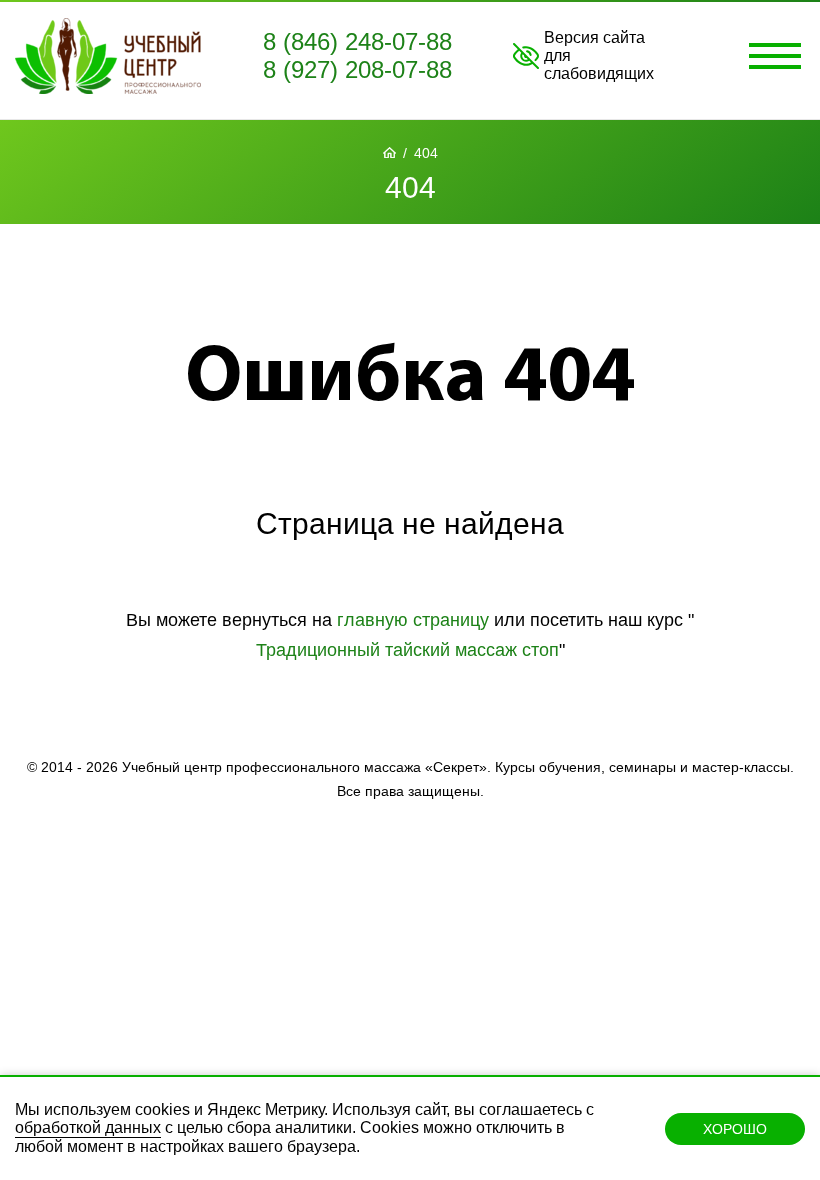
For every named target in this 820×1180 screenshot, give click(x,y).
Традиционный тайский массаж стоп (407, 650)
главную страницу (413, 620)
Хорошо (735, 1129)
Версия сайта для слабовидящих (599, 55)
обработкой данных (88, 1127)
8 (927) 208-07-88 (357, 69)
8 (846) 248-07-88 (357, 41)
